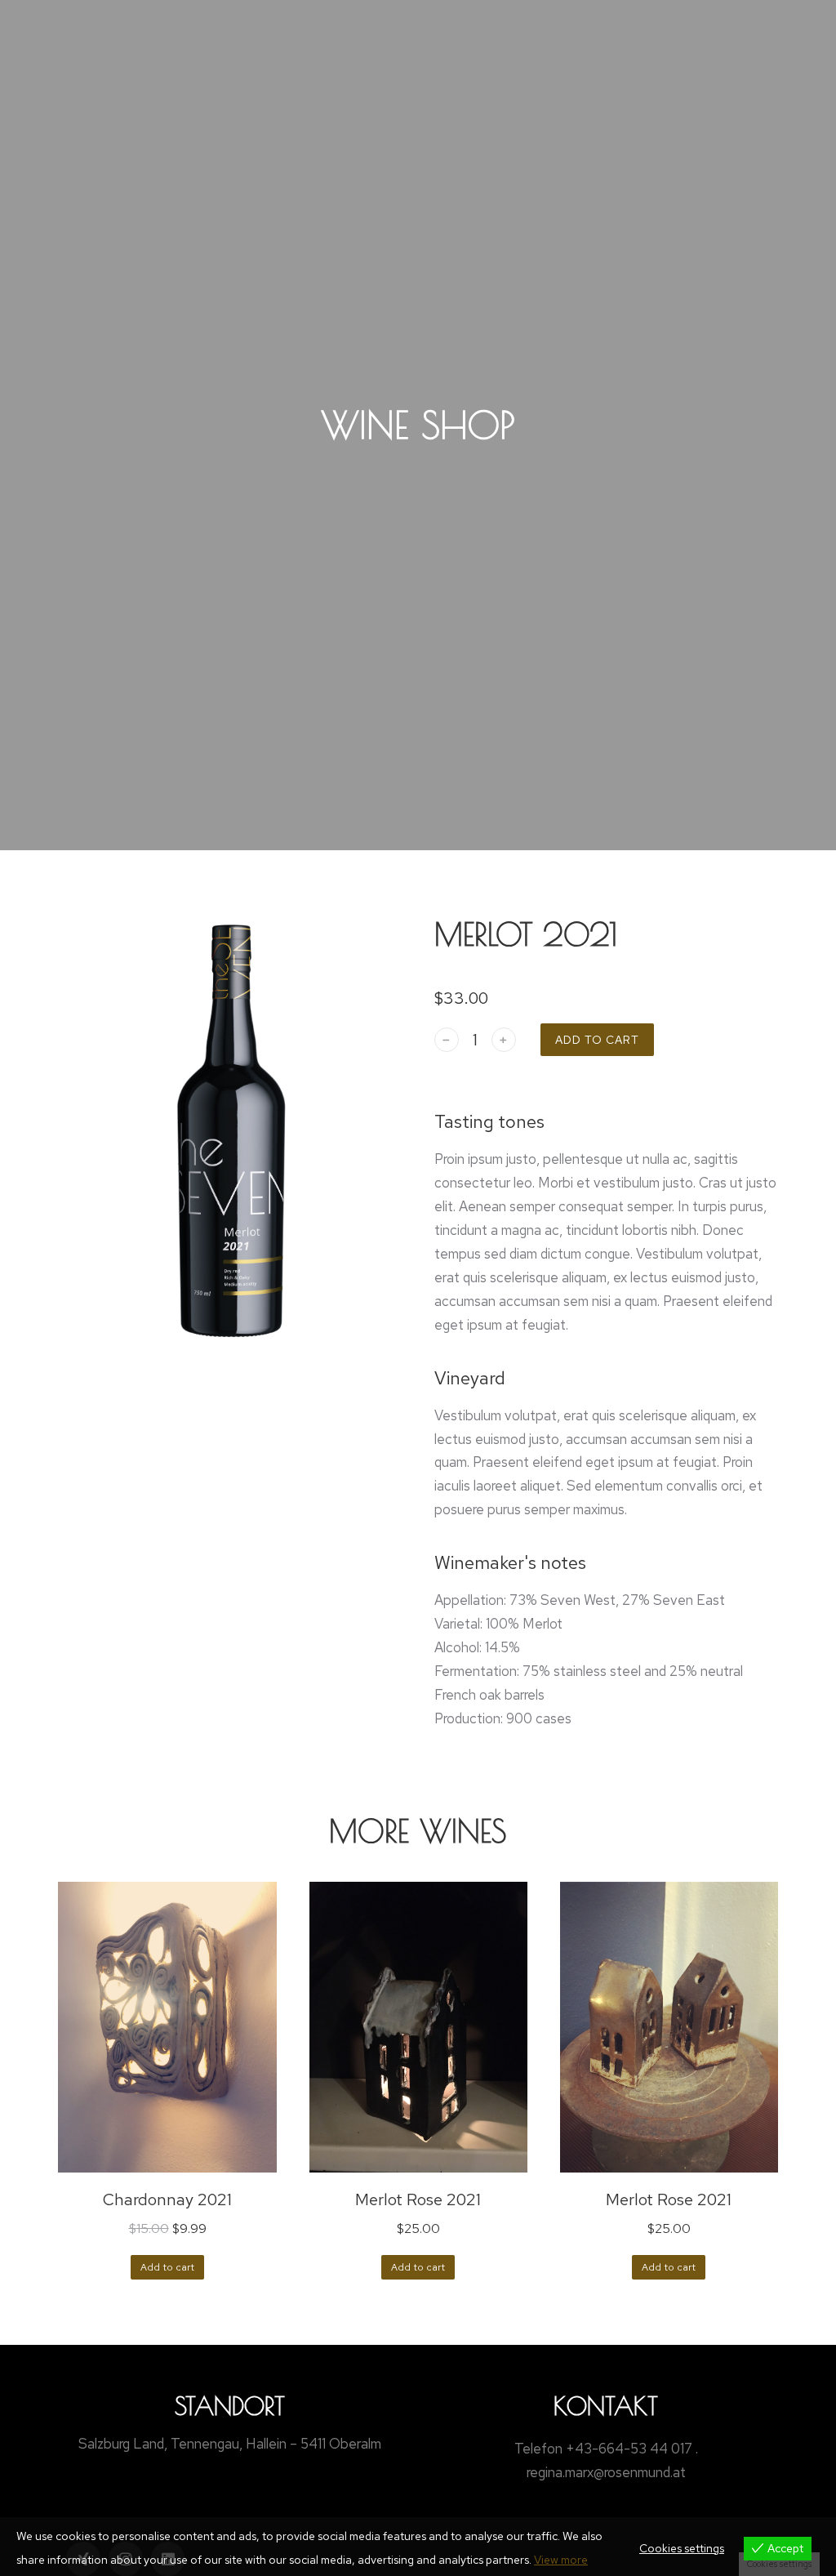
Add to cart (597, 1040)
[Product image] (167, 2027)
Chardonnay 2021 (167, 2199)
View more (561, 2560)
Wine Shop (418, 425)
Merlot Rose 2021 (418, 2199)
